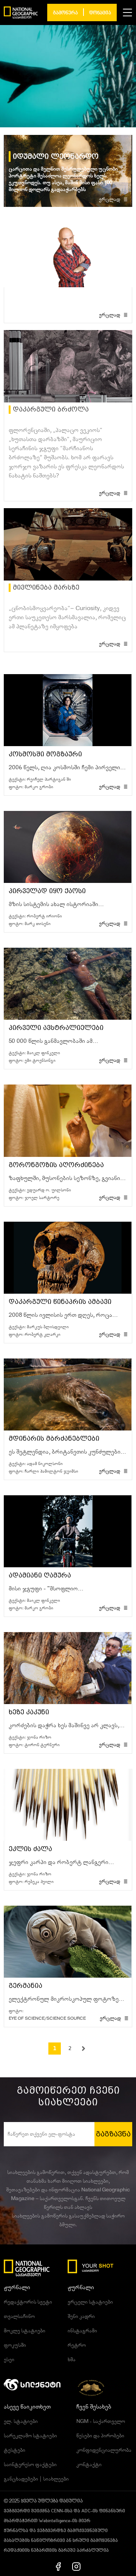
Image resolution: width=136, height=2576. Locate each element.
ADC (86, 2511)
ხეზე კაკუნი (29, 1712)
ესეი (9, 2360)
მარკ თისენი (38, 924)
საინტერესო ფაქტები (30, 2465)
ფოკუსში (15, 2345)
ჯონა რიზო (39, 1737)
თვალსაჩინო (19, 2316)
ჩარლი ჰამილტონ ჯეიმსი (51, 1471)
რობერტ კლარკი (42, 1334)
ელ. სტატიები (21, 2421)
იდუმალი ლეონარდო (56, 157)
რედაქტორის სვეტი (28, 2302)
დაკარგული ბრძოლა (51, 409)
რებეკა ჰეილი (39, 1882)
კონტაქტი (89, 2465)
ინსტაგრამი (82, 2331)
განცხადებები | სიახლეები (36, 2479)
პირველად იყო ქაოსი (47, 891)
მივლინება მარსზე (46, 588)
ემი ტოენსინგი (40, 1060)
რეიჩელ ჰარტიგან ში (49, 779)
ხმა (72, 2360)
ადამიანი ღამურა (40, 1575)
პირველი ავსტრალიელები (56, 1028)
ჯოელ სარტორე (42, 1198)
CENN (57, 2511)
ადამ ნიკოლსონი (45, 1464)
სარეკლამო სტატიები (30, 2436)
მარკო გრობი (39, 787)
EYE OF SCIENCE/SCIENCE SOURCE (47, 2018)
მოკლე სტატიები (25, 2331)
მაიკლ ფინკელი (43, 1053)
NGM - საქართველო (101, 2421)
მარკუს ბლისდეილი (48, 1327)
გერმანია (25, 1986)
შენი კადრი (81, 2316)
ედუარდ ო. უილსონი (49, 1190)
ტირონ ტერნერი (42, 1745)
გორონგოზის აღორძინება (56, 1165)
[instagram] (76, 2566)
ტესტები (15, 2450)
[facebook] (58, 2566)
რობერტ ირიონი (44, 916)
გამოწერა (65, 13)
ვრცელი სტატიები (90, 2302)
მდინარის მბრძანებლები (54, 1439)
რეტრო (77, 2345)
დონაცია (100, 13)
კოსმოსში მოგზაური (45, 754)
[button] (127, 13)
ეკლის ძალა (30, 1849)
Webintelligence (54, 2521)
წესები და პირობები (100, 2436)
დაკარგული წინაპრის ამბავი (60, 1302)
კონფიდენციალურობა (104, 2450)
